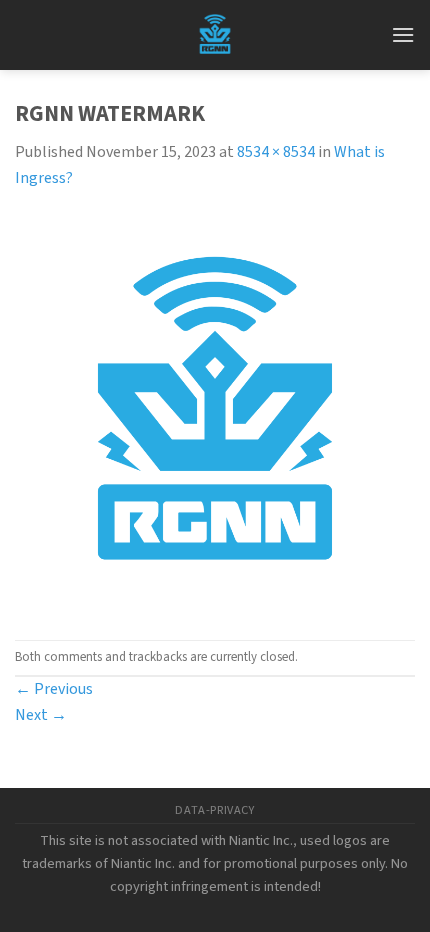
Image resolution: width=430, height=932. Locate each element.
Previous (54, 689)
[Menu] (403, 34)
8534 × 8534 (276, 152)
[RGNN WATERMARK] (215, 414)
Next (41, 715)
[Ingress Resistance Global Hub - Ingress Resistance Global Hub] (215, 35)
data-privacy (214, 810)
